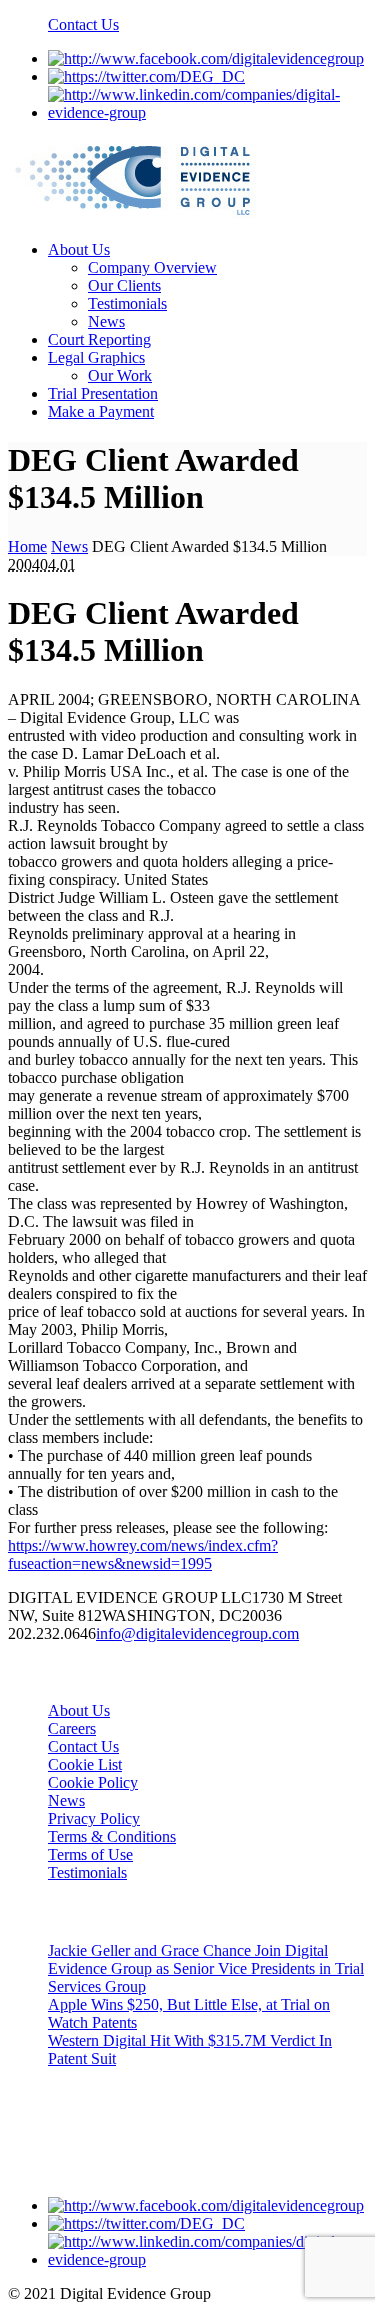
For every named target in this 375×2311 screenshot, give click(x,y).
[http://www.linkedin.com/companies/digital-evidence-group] (207, 112)
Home (27, 546)
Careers (72, 1728)
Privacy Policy (94, 1818)
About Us (79, 1710)
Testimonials (87, 1872)
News (69, 546)
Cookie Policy (93, 1782)
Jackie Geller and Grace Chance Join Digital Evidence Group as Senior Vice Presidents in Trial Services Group (206, 1968)
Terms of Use (90, 1854)
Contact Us (83, 24)
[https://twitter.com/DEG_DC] (146, 76)
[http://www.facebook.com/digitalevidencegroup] (206, 58)
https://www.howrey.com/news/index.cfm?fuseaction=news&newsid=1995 (143, 1554)
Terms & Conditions (112, 1836)
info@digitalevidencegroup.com (197, 1633)
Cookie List (85, 1764)
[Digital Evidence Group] (133, 215)
